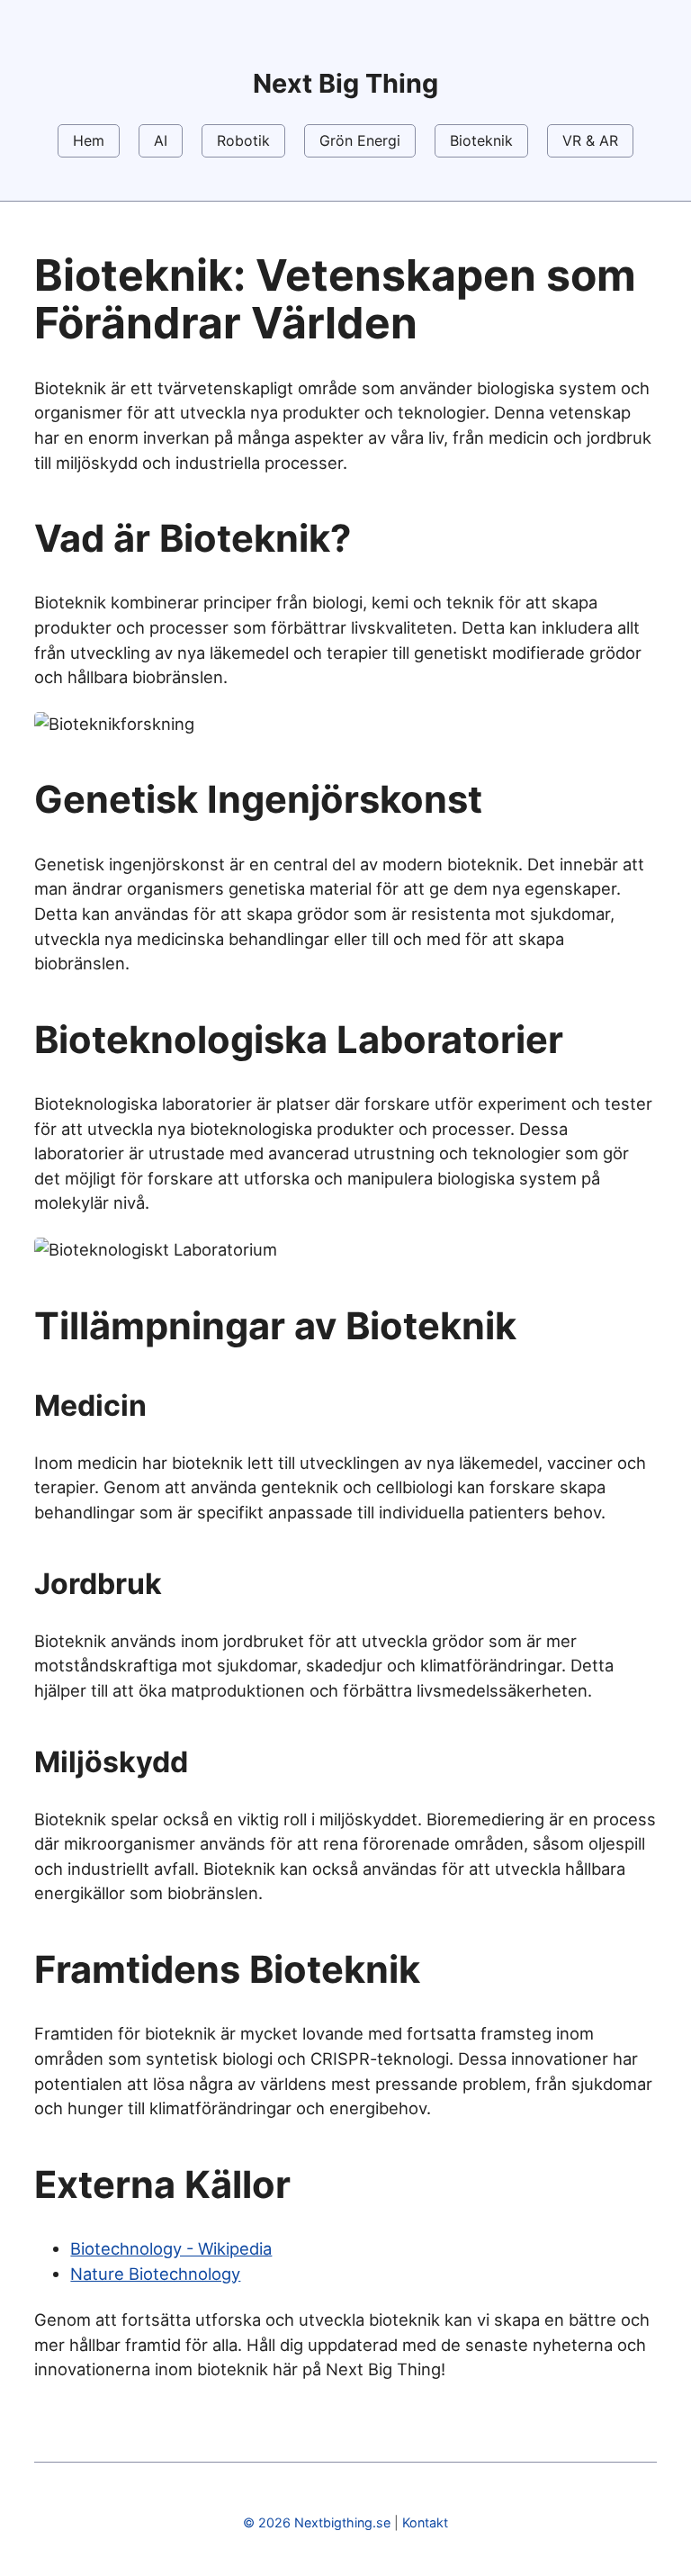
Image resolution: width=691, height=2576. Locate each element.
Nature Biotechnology (155, 2274)
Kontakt (425, 2522)
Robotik (243, 140)
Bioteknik (481, 140)
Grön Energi (360, 140)
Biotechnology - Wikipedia (171, 2248)
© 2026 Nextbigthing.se (317, 2522)
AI (161, 140)
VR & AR (590, 140)
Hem (89, 140)
